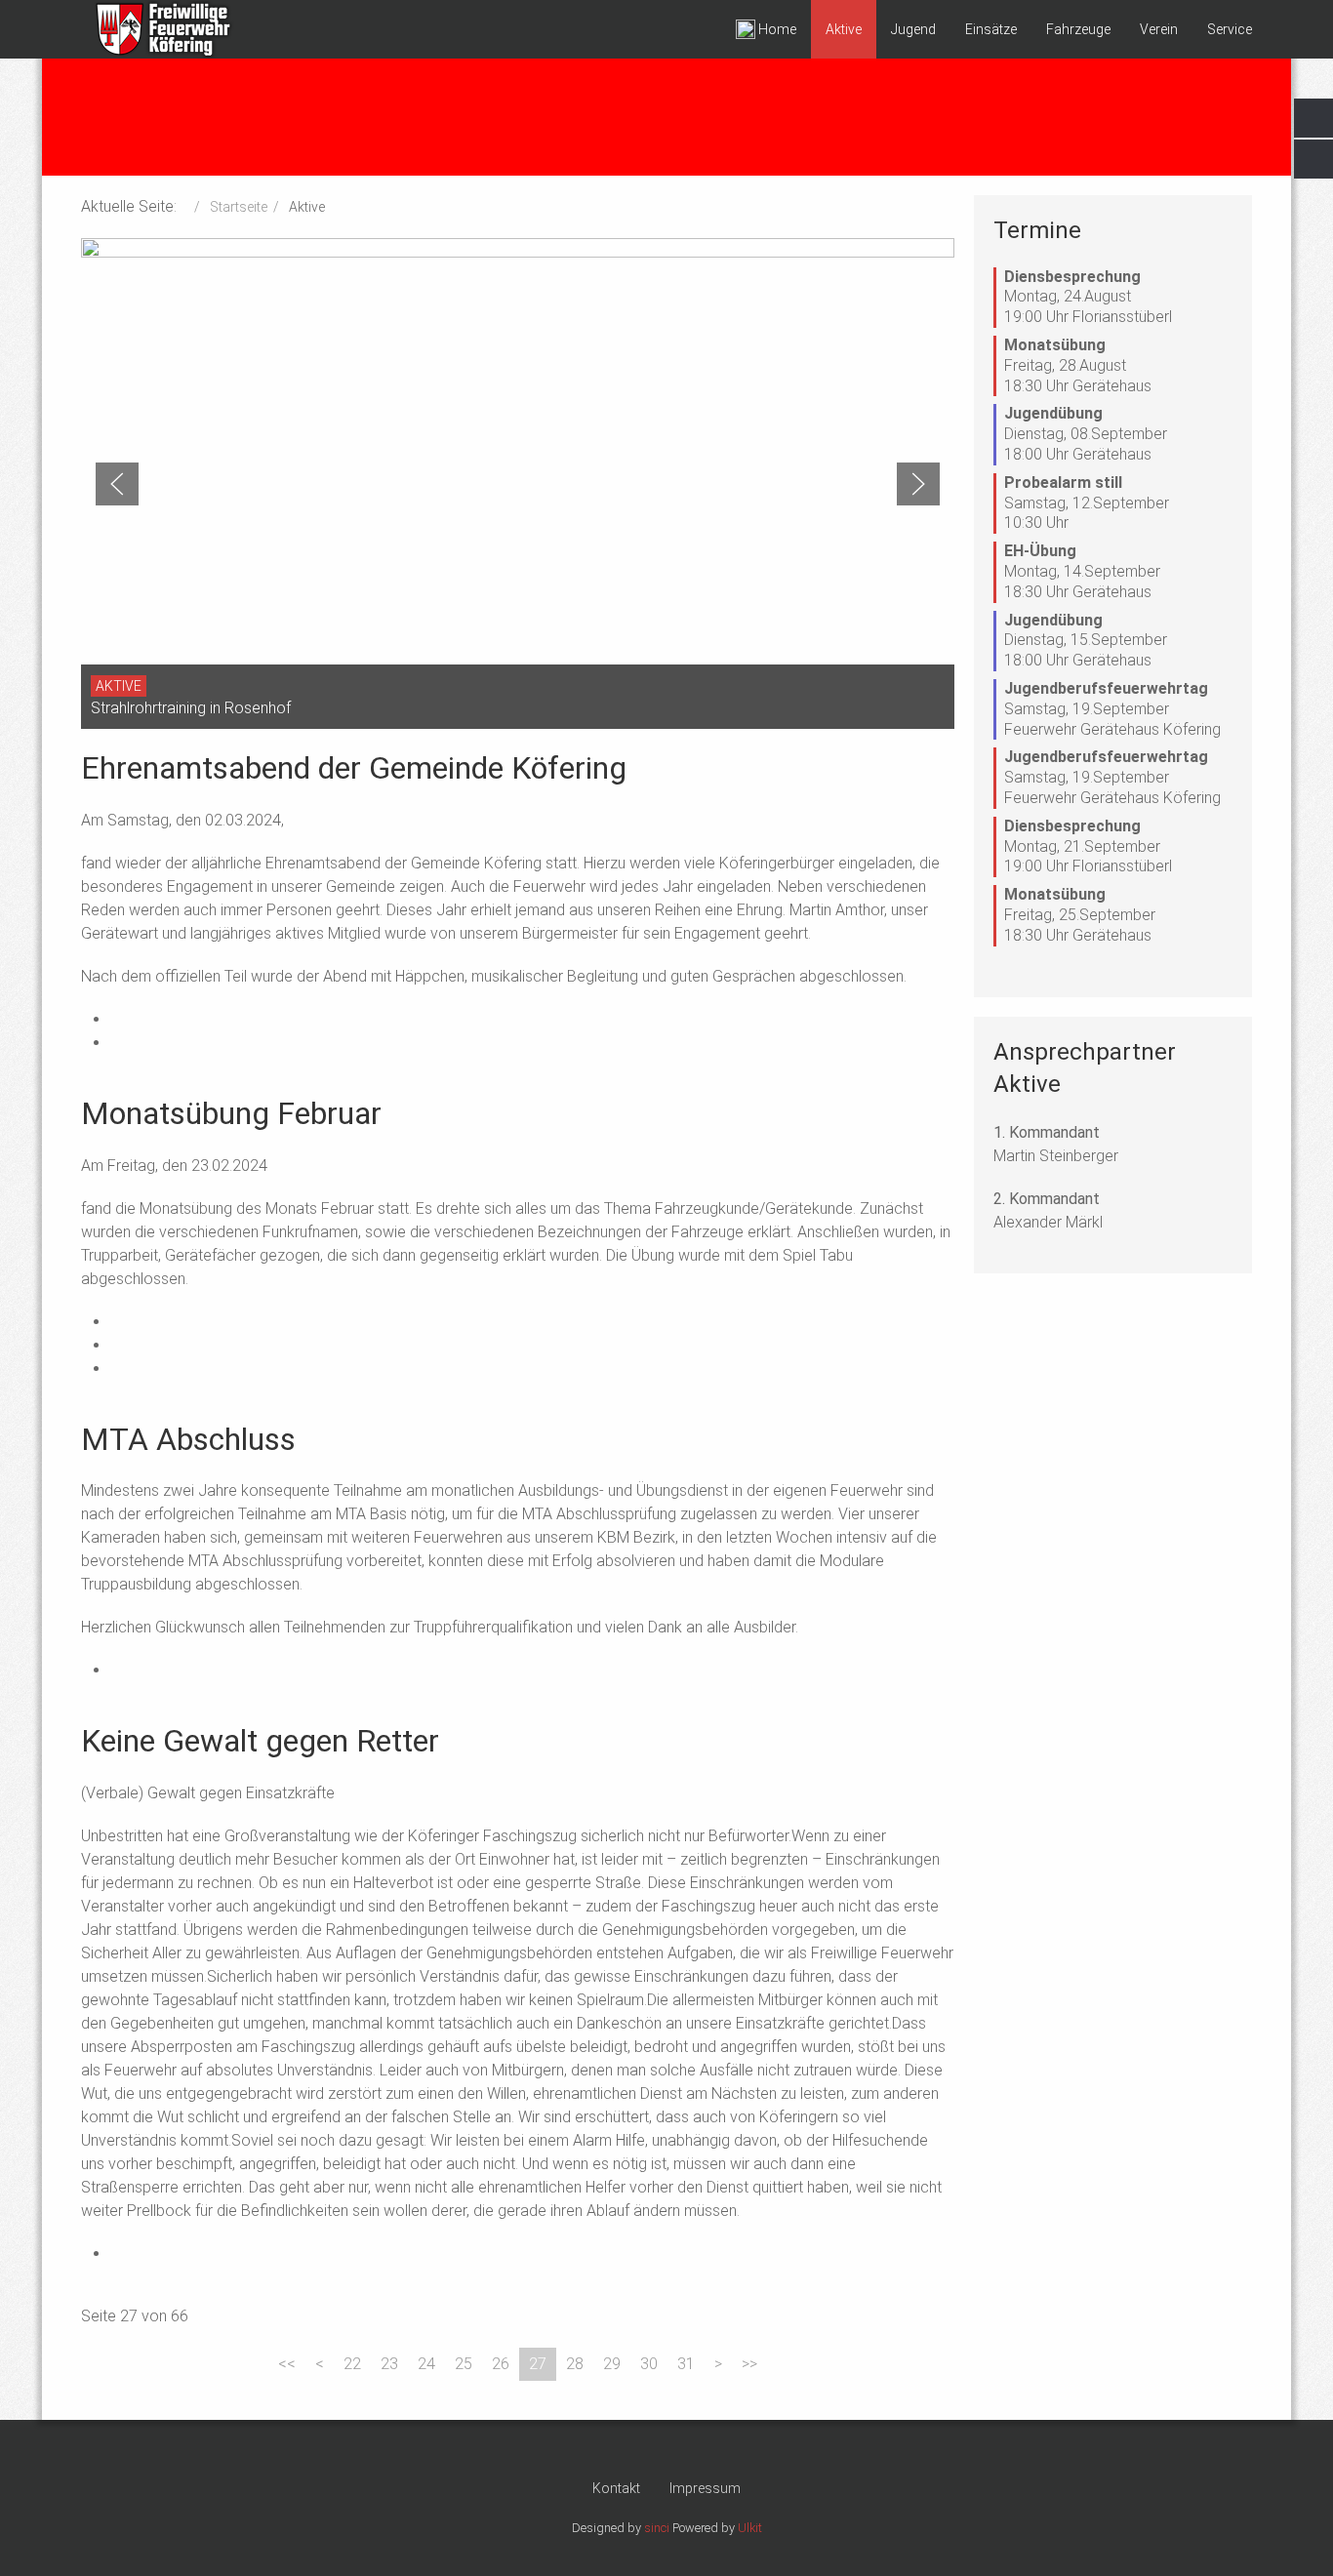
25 (464, 2364)
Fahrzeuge (1078, 29)
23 (389, 2364)
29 (612, 2364)
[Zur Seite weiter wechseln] (718, 2364)
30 (649, 2364)
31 (686, 2364)
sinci (657, 2528)
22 (352, 2364)
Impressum (705, 2488)
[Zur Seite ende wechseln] (749, 2364)
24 (426, 2364)
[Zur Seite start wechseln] (287, 2364)
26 (501, 2364)
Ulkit (750, 2528)
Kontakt (616, 2488)
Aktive (844, 29)
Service (1230, 29)
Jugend (913, 29)
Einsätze (991, 29)
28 (575, 2364)
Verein (1159, 29)
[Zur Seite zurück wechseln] (320, 2364)
